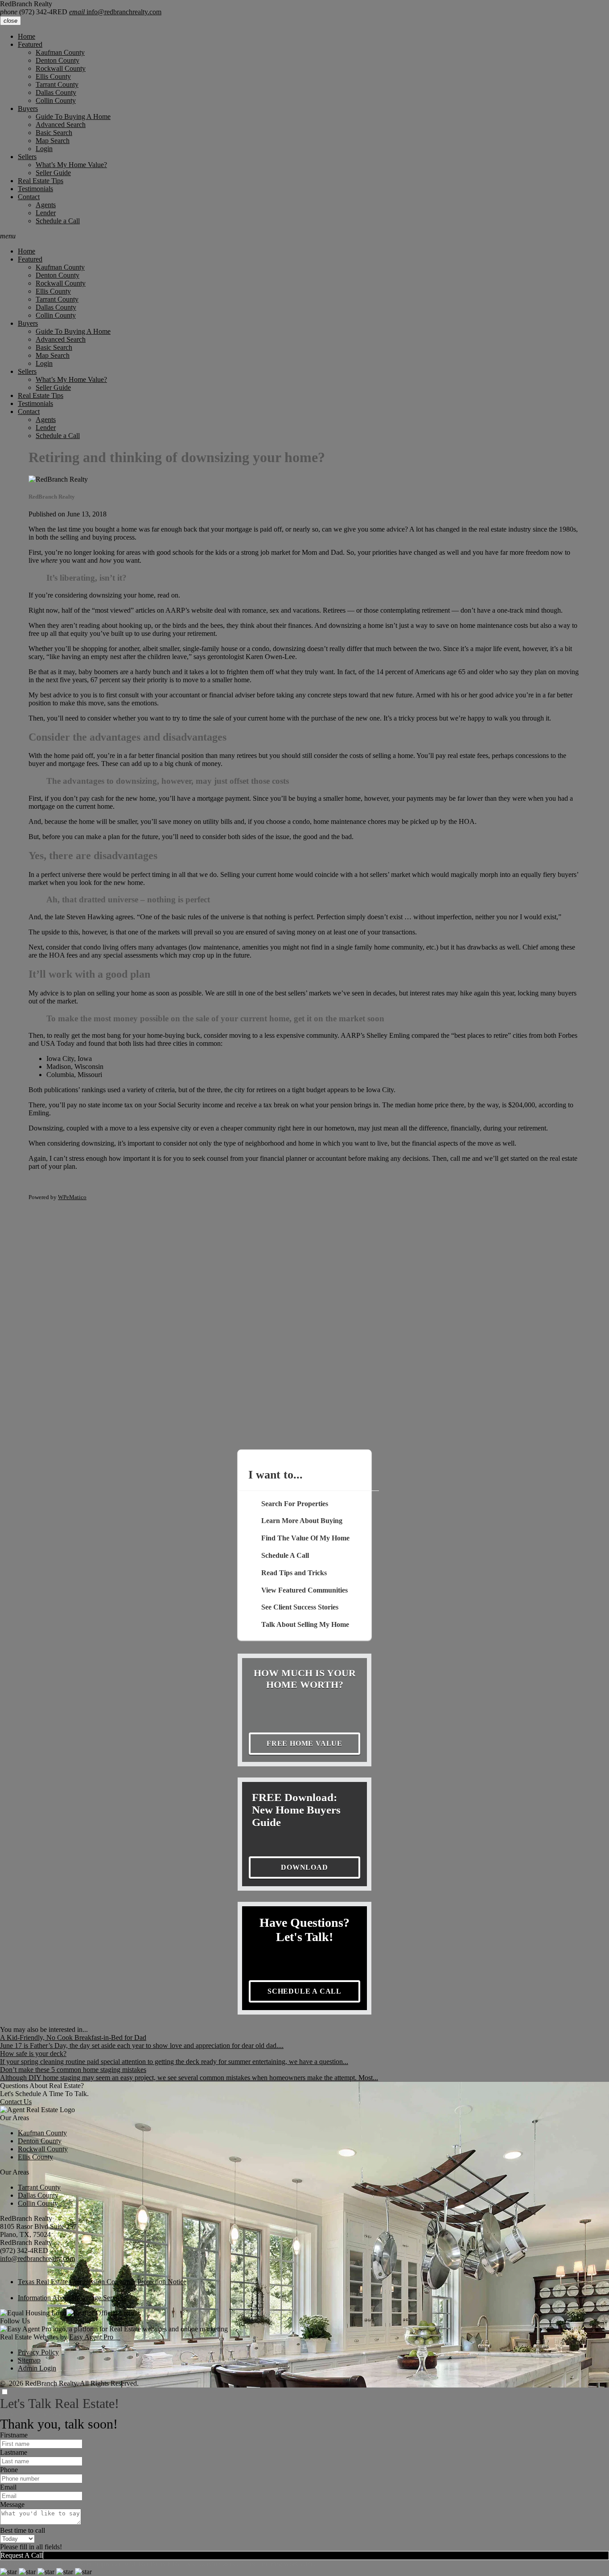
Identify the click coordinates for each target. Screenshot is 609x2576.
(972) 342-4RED (34, 12)
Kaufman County (60, 52)
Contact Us (16, 2102)
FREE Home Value (304, 1743)
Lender (46, 213)
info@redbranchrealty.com (115, 12)
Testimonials (35, 189)
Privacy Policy (38, 2352)
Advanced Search (61, 125)
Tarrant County (57, 84)
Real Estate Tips (41, 181)
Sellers (27, 157)
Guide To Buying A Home (73, 117)
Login (44, 149)
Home (27, 36)
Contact (29, 197)
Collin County (56, 100)
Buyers (28, 109)
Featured (30, 44)
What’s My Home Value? (71, 165)
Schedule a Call (58, 221)
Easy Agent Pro (95, 2337)
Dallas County (56, 92)
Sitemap (29, 2360)
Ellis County (53, 76)
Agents (46, 205)
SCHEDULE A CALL (304, 1991)
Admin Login (37, 2368)
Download (304, 1867)
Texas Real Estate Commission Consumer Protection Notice (102, 2282)
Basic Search (54, 133)
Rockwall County (61, 68)
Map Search (53, 141)
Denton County (58, 60)
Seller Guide (53, 173)
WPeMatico (72, 1197)
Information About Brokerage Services (72, 2298)
